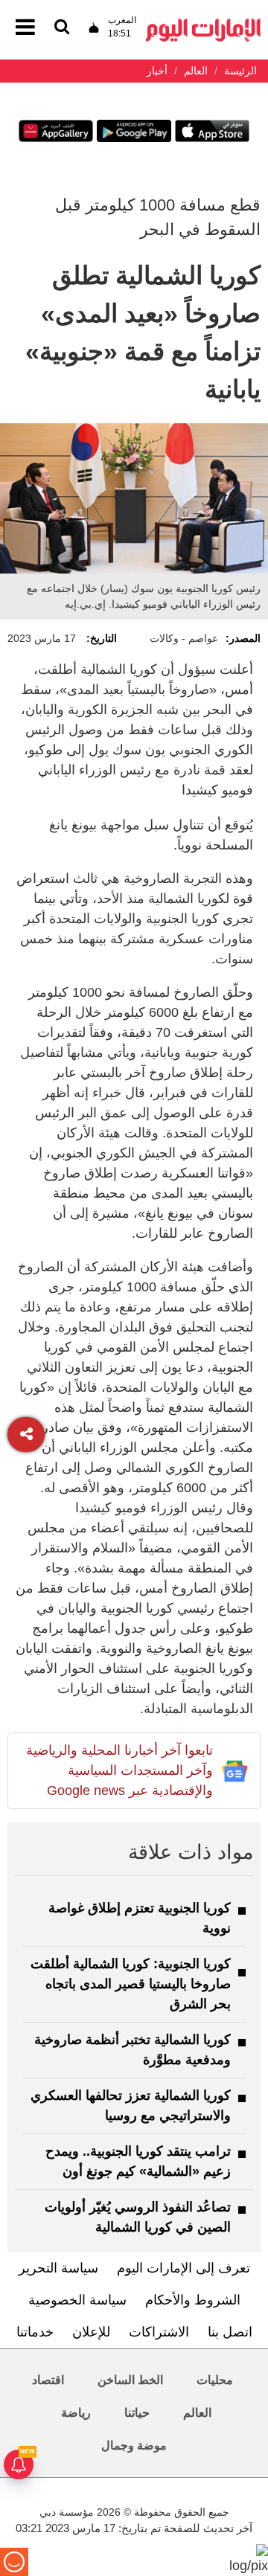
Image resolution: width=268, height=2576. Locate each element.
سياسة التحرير (58, 2268)
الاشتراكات (159, 2332)
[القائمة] (62, 28)
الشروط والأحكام (193, 2300)
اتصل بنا (230, 2332)
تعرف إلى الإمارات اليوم (184, 2268)
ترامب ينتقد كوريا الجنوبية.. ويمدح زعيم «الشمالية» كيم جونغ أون (138, 2161)
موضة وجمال (134, 2445)
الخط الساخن (130, 2380)
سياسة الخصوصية (77, 2300)
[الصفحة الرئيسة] (203, 23)
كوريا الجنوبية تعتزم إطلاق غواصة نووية (140, 1918)
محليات (215, 2380)
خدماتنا (35, 2332)
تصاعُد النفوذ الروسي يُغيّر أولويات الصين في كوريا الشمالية (138, 2217)
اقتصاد (48, 2380)
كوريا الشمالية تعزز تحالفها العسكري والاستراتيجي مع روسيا (131, 2106)
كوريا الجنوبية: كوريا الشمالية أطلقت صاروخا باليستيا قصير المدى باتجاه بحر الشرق (131, 1984)
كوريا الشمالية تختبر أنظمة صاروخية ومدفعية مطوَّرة (133, 2050)
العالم (197, 2413)
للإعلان (91, 2332)
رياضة (76, 2413)
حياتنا (137, 2413)
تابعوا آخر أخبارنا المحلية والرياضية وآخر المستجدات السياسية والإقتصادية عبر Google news (119, 1770)
